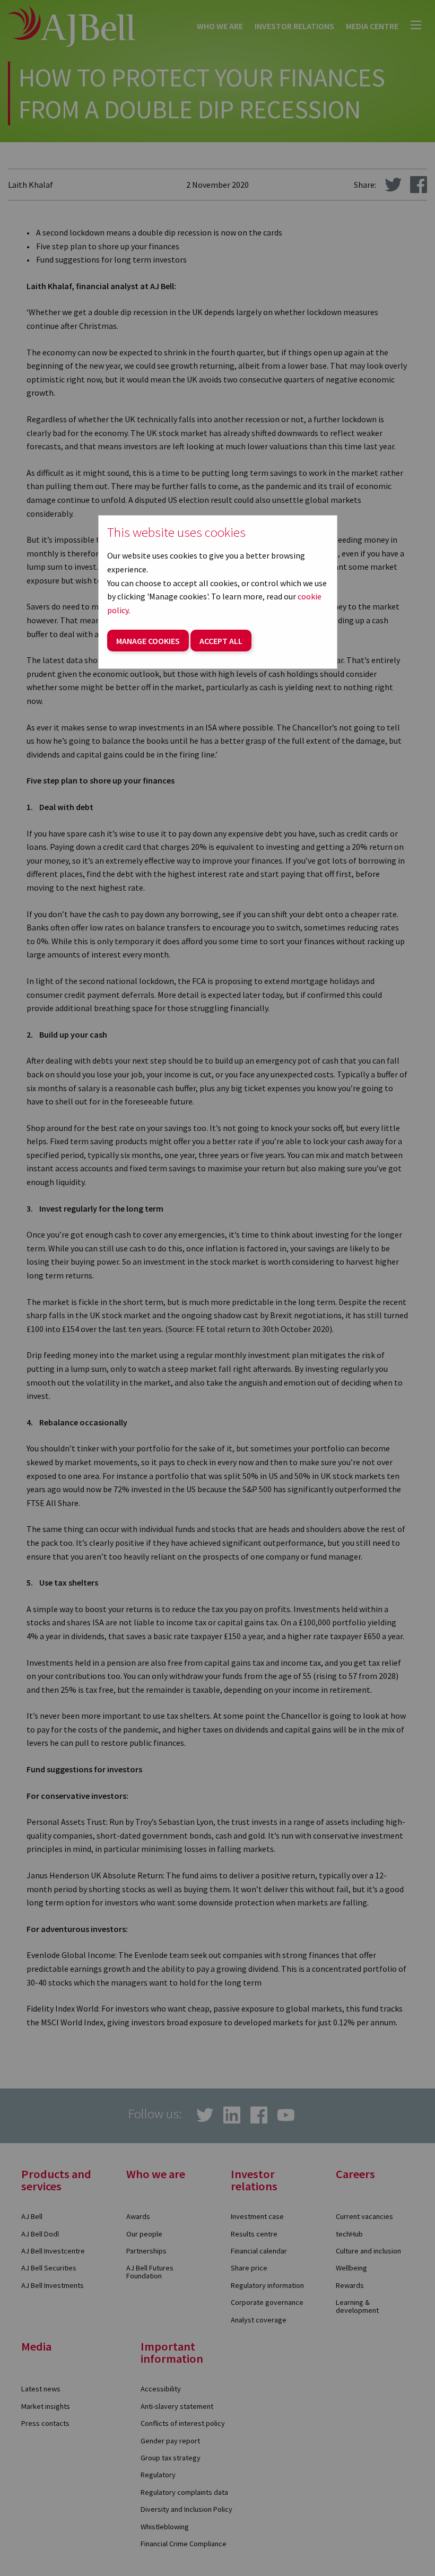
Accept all (221, 641)
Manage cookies (148, 641)
